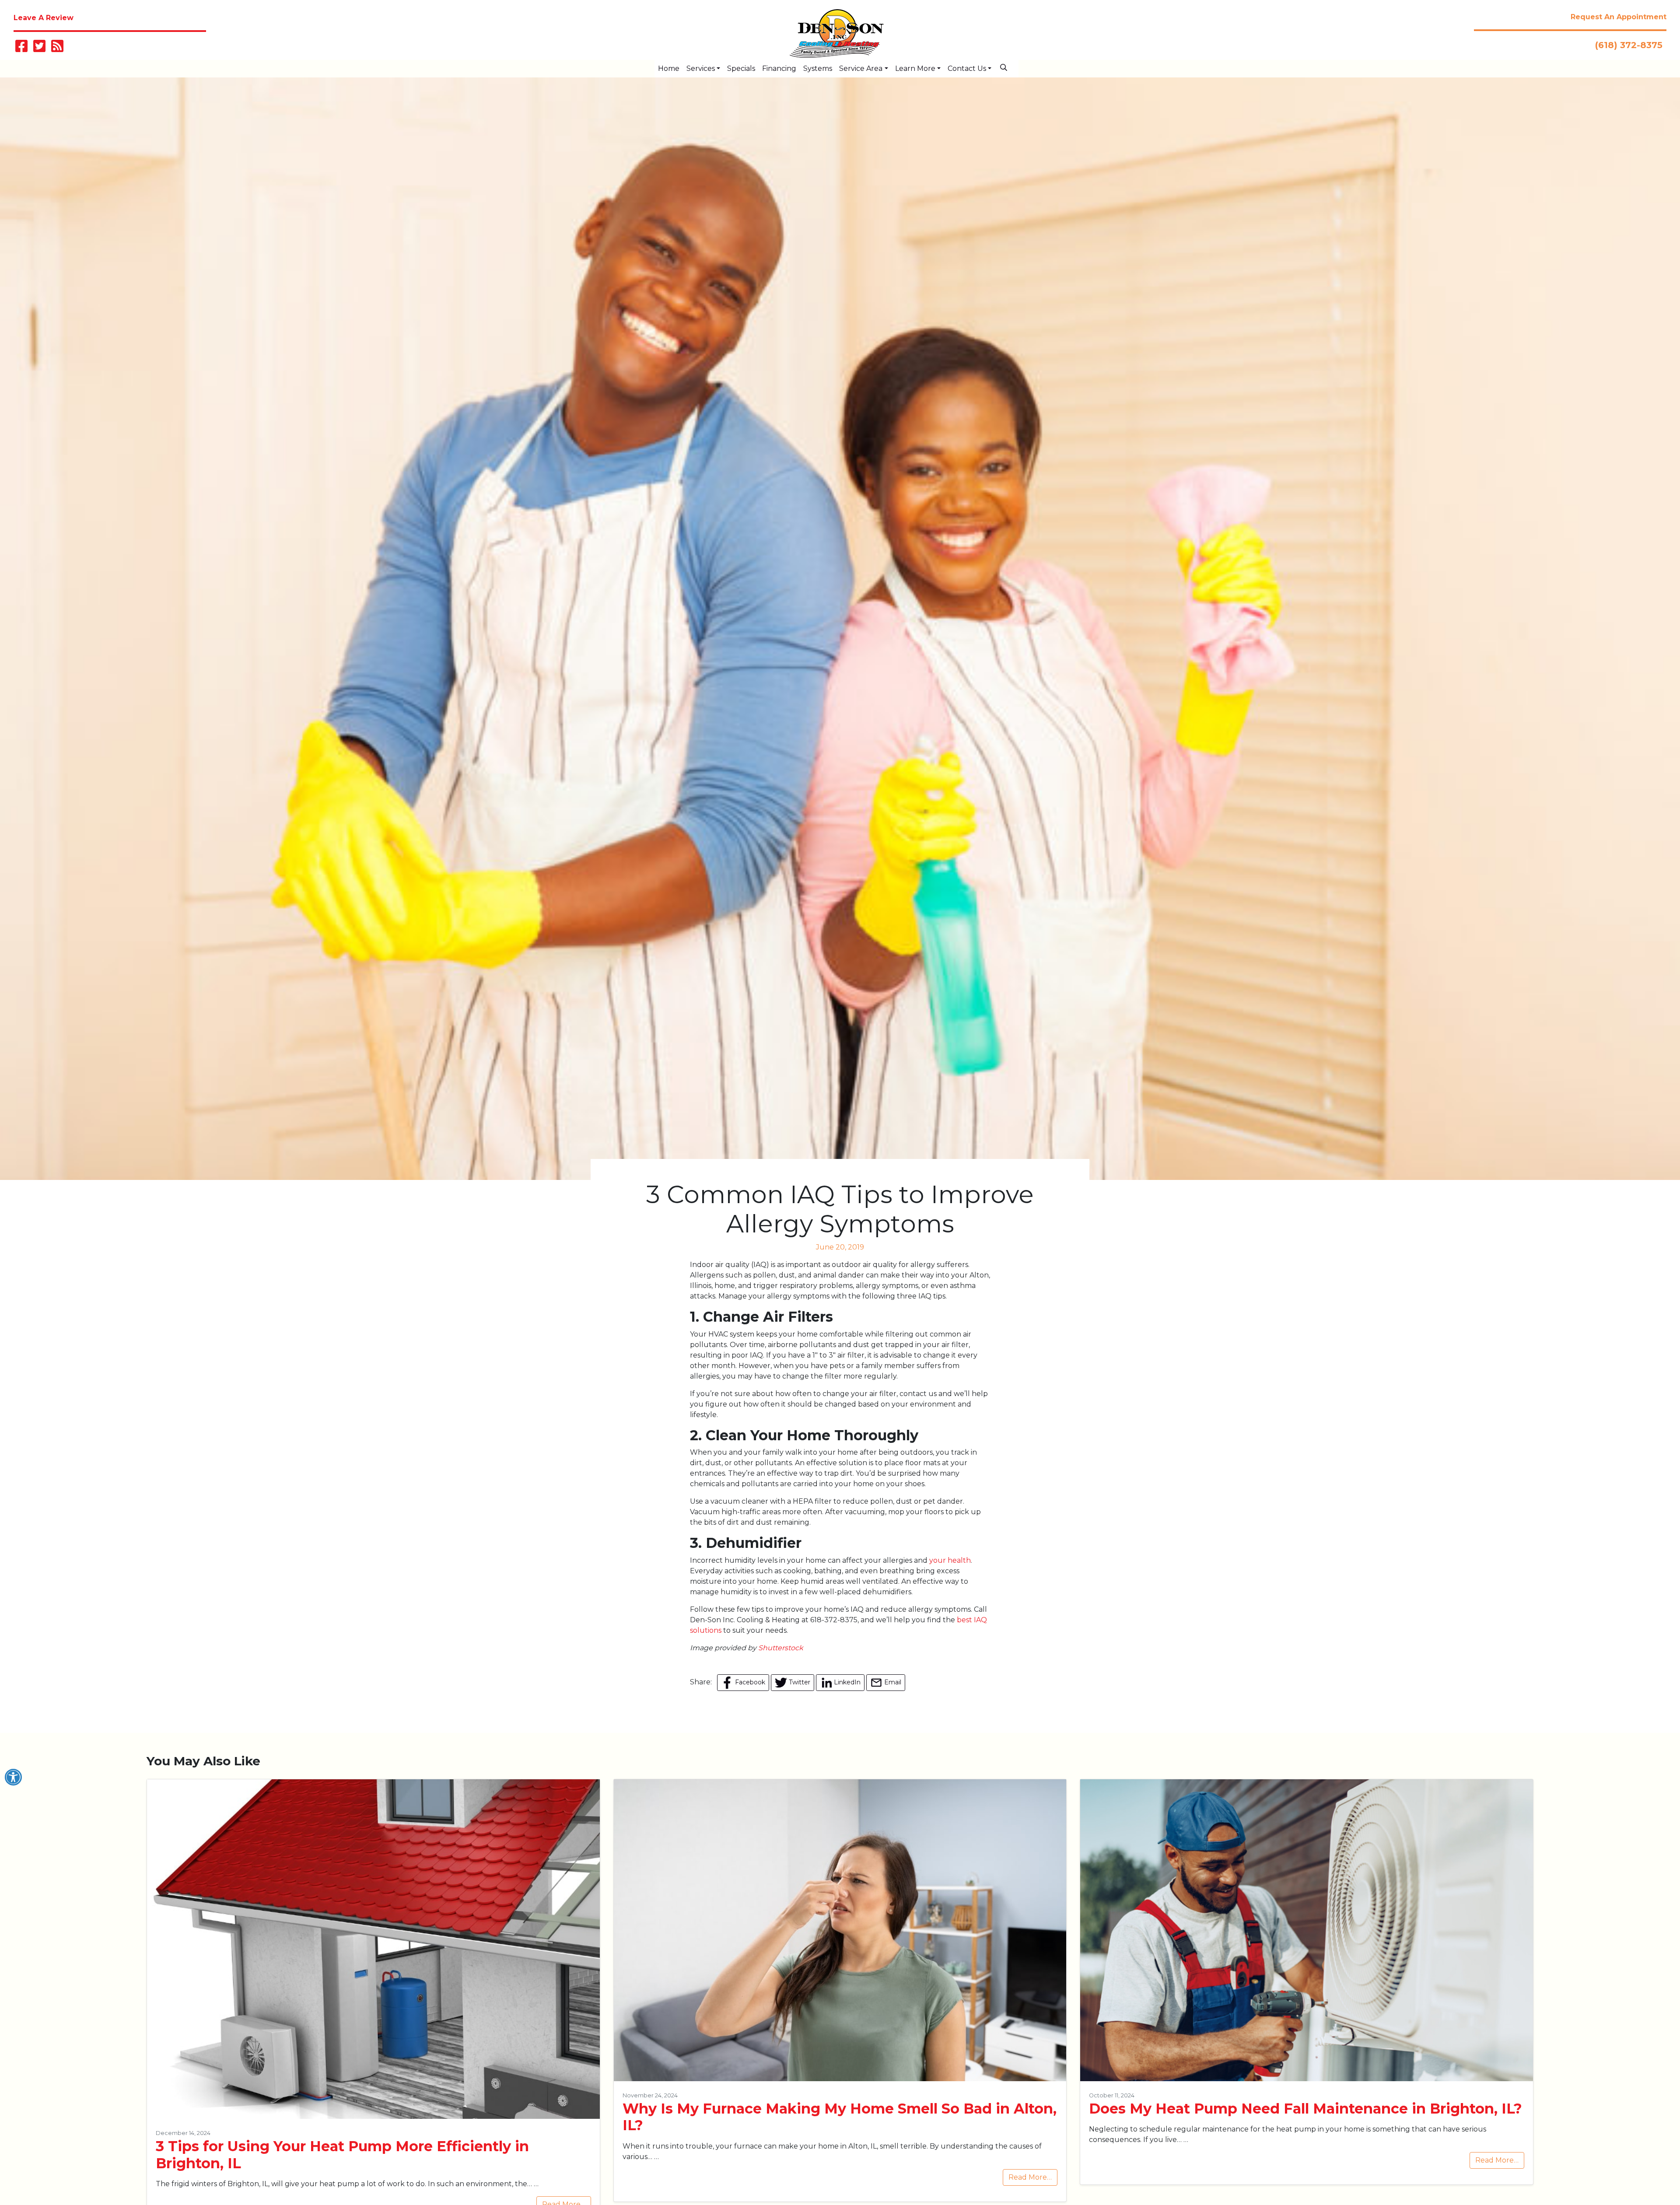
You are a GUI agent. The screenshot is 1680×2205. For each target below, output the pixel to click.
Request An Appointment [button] (1619, 17)
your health (950, 1560)
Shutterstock (781, 1648)
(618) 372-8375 (1629, 45)
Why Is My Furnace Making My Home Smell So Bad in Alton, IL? (840, 2117)
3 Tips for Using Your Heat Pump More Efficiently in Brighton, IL (342, 2154)
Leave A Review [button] (44, 18)
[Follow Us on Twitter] (39, 49)
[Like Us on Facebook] (21, 49)
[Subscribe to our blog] (57, 49)
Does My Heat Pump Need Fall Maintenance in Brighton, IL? (1305, 2109)
